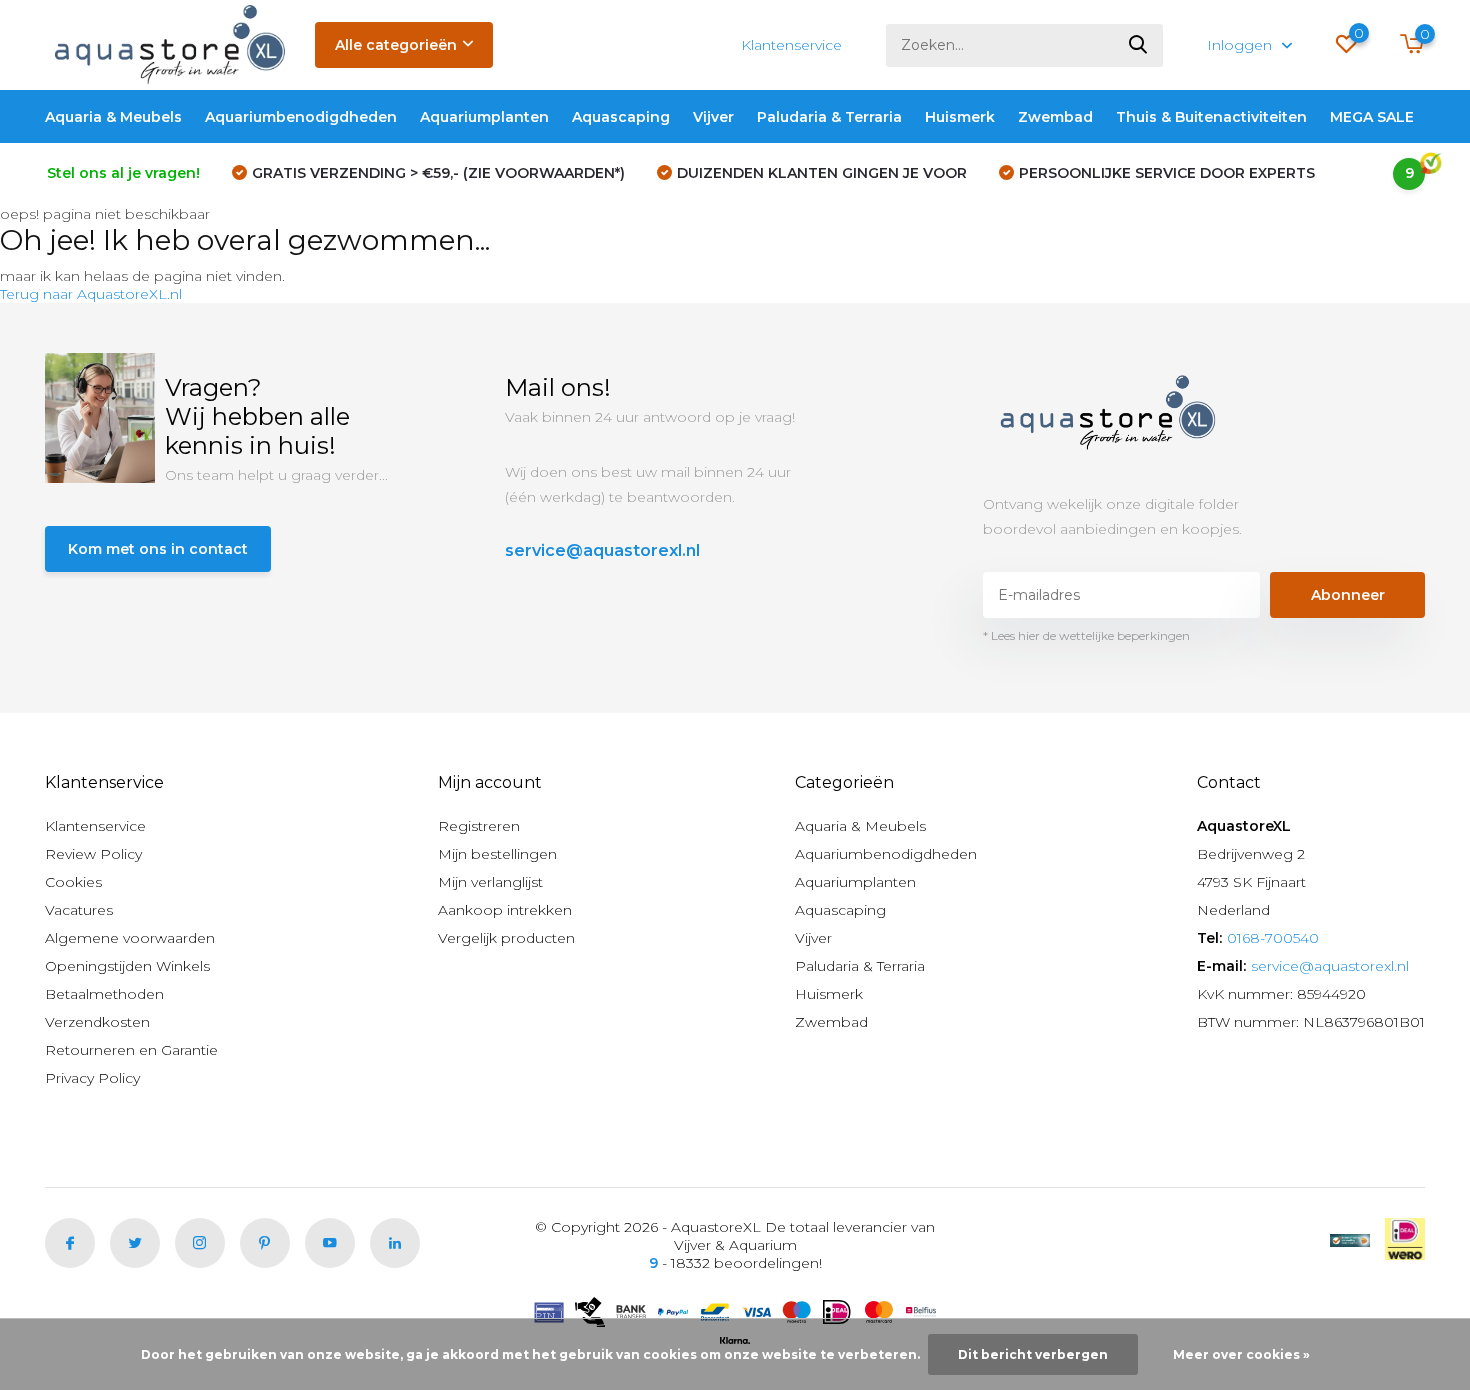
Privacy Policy (92, 1078)
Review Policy (93, 854)
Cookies (73, 882)
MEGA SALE (1372, 117)
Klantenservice (791, 45)
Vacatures (79, 910)
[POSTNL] (1350, 1239)
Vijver (713, 117)
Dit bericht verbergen (1033, 1354)
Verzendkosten (97, 1022)
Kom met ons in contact (158, 549)
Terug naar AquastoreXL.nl (91, 294)
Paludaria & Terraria (829, 117)
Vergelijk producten (506, 938)
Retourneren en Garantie (131, 1050)
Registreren (479, 826)
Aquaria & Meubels (113, 117)
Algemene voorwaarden (130, 938)
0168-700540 (1273, 938)
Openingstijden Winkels (127, 966)
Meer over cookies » (1241, 1354)
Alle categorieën (396, 45)
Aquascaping (621, 117)
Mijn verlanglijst (490, 882)
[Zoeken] (1139, 45)
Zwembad (1055, 117)
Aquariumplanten (484, 117)
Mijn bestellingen (497, 854)
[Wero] (1405, 1239)
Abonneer (1348, 595)
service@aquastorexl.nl (602, 550)
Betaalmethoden (104, 994)
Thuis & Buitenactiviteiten (1211, 117)
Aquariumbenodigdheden (301, 117)
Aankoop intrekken (505, 910)
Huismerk (960, 117)
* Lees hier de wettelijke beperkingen (1086, 635)
